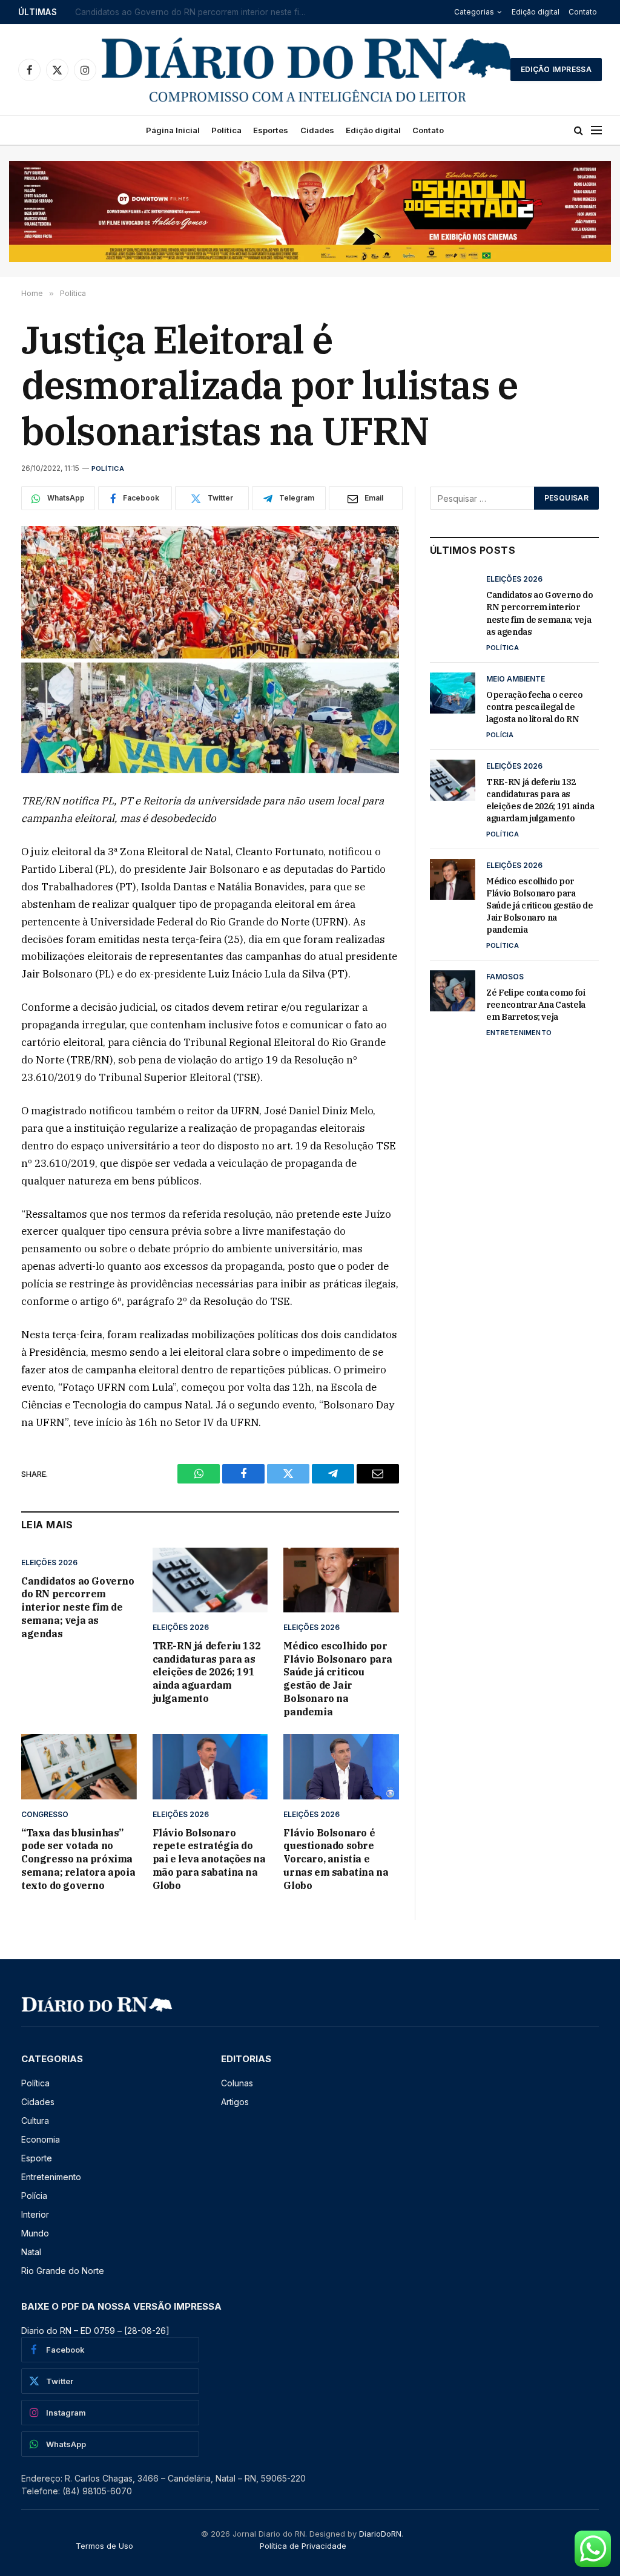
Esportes (271, 130)
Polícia (500, 735)
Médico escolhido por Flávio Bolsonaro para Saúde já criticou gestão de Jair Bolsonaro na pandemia (338, 1679)
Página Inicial (173, 130)
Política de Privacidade (303, 2546)
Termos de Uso (104, 2546)
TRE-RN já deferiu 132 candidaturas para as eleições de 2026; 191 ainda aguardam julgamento (207, 1672)
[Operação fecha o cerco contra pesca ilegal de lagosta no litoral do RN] (453, 693)
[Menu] (596, 130)
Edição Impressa (556, 69)
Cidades (317, 130)
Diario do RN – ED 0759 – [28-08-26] (95, 2331)
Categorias (474, 12)
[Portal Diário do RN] (308, 70)
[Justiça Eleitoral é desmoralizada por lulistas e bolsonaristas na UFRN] (210, 649)
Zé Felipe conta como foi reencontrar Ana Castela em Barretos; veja (536, 1005)
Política (226, 130)
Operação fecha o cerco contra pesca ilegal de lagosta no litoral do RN (196, 12)
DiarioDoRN (380, 2534)
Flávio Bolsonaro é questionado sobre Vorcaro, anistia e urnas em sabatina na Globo (336, 1859)
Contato (583, 12)
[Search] (579, 130)
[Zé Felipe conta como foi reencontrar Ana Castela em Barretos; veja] (453, 991)
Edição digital (536, 12)
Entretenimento (519, 1033)
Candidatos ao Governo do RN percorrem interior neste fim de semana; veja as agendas (78, 1607)
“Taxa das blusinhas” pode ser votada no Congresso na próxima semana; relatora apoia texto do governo (78, 1859)
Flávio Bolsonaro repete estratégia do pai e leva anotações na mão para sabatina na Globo (209, 1859)
